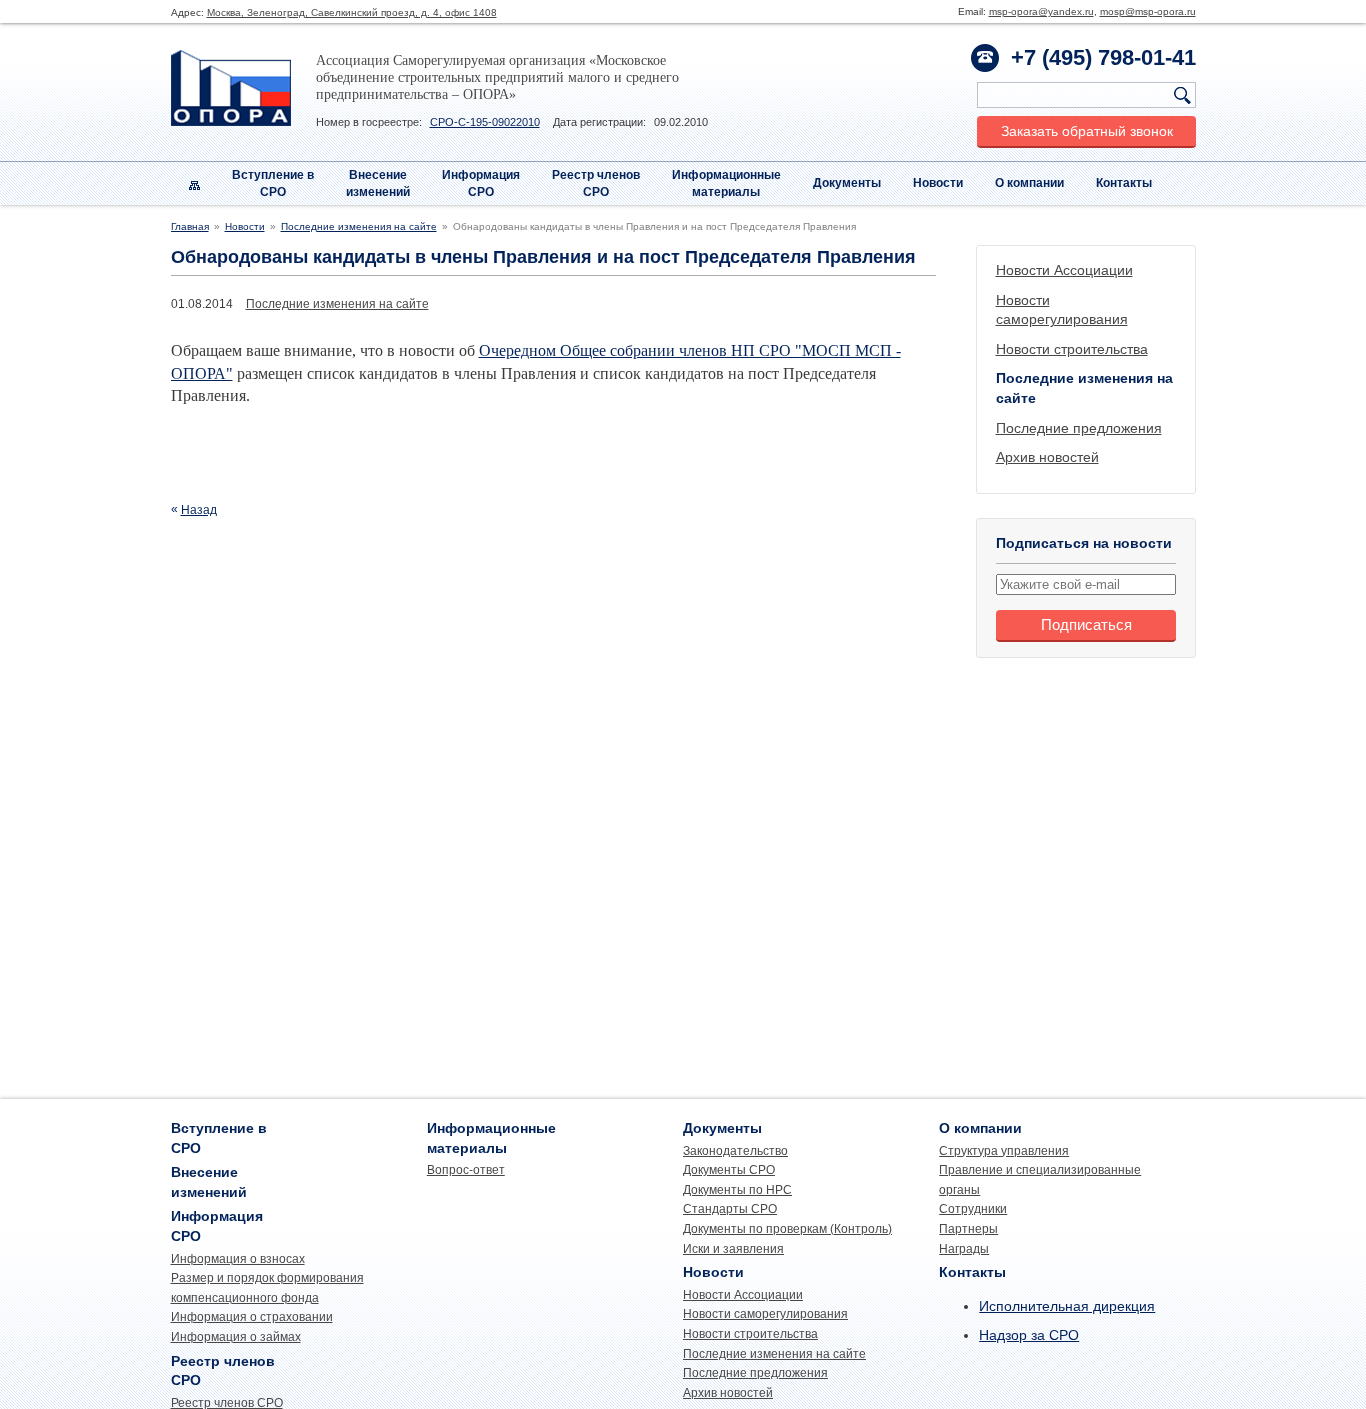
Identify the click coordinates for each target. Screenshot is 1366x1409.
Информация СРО (481, 183)
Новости (938, 183)
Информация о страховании (252, 1317)
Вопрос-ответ (466, 1170)
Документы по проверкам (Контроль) (787, 1229)
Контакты (1124, 183)
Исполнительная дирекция (1067, 1306)
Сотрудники (973, 1209)
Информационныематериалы (726, 183)
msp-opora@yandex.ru (1041, 11)
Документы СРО (729, 1170)
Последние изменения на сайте (359, 226)
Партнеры (968, 1229)
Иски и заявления (733, 1249)
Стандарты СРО (730, 1209)
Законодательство (735, 1151)
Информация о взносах (238, 1259)
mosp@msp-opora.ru (1148, 11)
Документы (847, 183)
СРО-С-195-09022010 (485, 122)
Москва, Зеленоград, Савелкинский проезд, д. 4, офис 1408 (352, 12)
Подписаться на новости (1084, 543)
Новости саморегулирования (765, 1314)
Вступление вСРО (273, 183)
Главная (190, 226)
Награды (964, 1249)
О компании (1029, 183)
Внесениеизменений (378, 183)
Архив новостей (1047, 457)
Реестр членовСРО (596, 183)
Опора (231, 88)
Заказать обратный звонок (1087, 131)
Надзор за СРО (1029, 1335)
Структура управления (1004, 1151)
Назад (199, 510)
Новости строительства (1072, 349)
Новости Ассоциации (1064, 270)
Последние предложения (1079, 428)
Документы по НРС (737, 1190)
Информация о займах (236, 1337)
